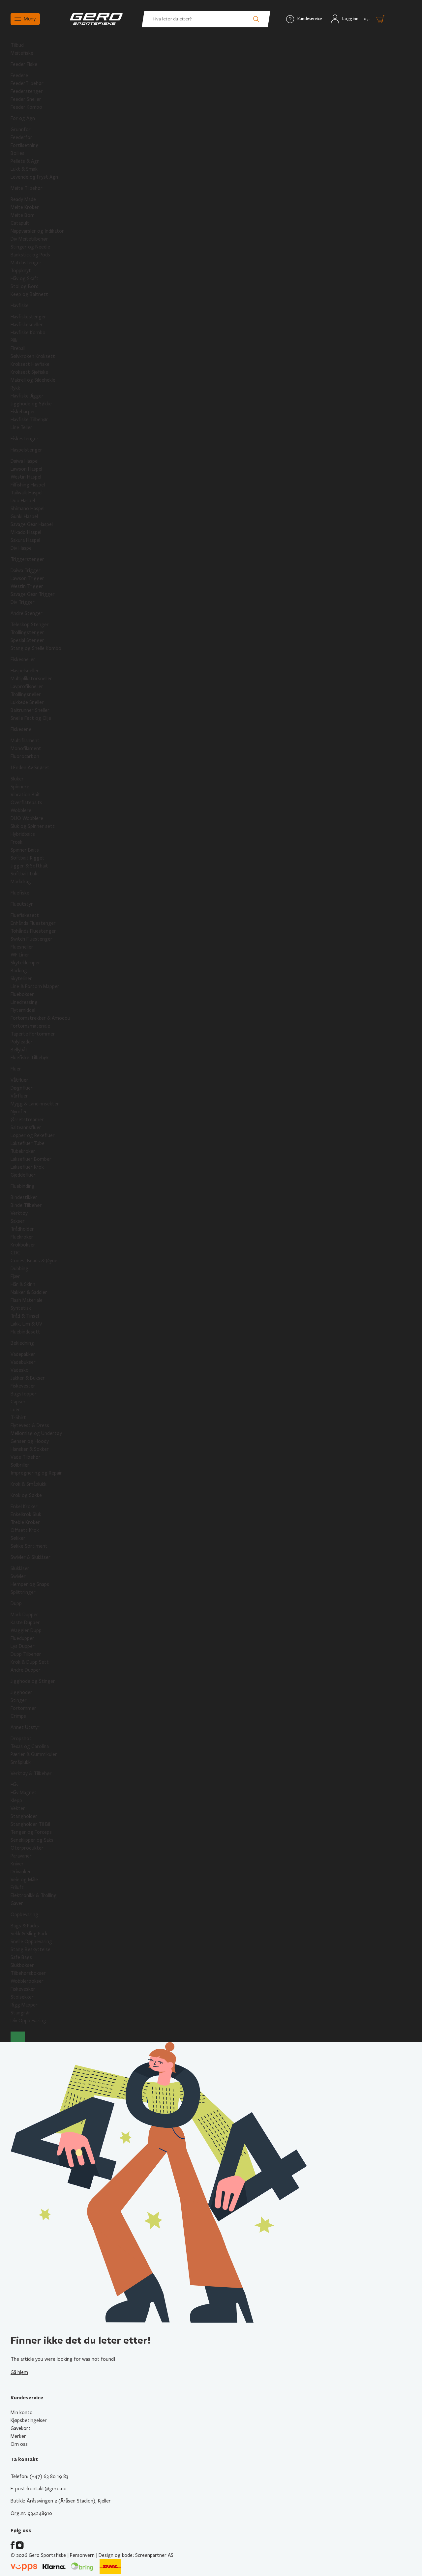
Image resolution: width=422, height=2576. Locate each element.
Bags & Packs (25, 1926)
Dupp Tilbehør (26, 1654)
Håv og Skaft (25, 278)
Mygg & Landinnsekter (35, 1104)
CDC (15, 1253)
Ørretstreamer (27, 1120)
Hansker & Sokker (30, 1449)
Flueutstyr (22, 904)
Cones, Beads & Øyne (34, 1261)
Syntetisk (21, 1308)
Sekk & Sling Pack (29, 1934)
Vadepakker (23, 1354)
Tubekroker (23, 1151)
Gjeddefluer (23, 1175)
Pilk (14, 340)
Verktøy (19, 1213)
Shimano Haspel (28, 509)
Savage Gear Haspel (32, 524)
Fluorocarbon (25, 756)
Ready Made (23, 199)
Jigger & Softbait (29, 866)
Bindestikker (24, 1197)
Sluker (17, 779)
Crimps (18, 1716)
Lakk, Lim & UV (26, 1324)
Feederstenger (27, 91)
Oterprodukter (27, 1848)
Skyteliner (21, 979)
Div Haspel (22, 548)
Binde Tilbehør (26, 1205)
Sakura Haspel (25, 540)
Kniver (17, 1864)
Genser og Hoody (30, 1441)
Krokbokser (23, 1245)
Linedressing (24, 1002)
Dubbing (19, 1269)
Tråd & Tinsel (25, 1316)
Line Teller (21, 427)
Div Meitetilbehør (29, 239)
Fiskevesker (23, 1989)
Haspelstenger (26, 450)
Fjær (15, 1276)
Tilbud (17, 45)
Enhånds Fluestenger (33, 923)
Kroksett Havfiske (30, 364)
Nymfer (19, 1112)
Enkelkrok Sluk (26, 1514)
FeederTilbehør (27, 83)
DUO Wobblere (27, 818)
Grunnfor (21, 130)
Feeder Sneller (26, 99)
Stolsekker (22, 1997)
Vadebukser (23, 1362)
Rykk (15, 388)
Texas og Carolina (30, 1746)
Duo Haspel (23, 501)
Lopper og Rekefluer (33, 1135)
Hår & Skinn (23, 1284)
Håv (15, 1785)
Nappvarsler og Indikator (37, 231)
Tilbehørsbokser (28, 1973)
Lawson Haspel (26, 469)
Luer (15, 1410)
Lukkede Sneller (27, 702)
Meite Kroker (25, 207)
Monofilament (26, 748)
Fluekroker (22, 1237)
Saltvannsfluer (26, 1127)
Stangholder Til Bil (30, 1824)
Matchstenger (26, 263)
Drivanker (21, 1872)
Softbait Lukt (25, 874)
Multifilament (25, 741)
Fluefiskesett (25, 915)
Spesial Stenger (27, 640)
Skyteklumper (25, 963)
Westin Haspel (26, 477)
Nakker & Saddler (29, 1292)
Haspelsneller (25, 671)
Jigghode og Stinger (33, 1681)
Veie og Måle (24, 1880)
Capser (18, 1402)
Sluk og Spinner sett (33, 826)
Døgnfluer (22, 1088)
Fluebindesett (25, 1332)
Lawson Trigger (27, 578)
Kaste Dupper (25, 1623)
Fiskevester (23, 1386)
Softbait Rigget (28, 858)
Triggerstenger (27, 559)
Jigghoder (21, 1692)
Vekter (18, 1808)
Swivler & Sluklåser (30, 1557)
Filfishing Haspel (28, 485)
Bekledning (22, 1343)
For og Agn (23, 118)
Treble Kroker (25, 1522)
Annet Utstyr (25, 1727)
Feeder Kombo (26, 107)
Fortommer (23, 1708)
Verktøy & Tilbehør (31, 1773)
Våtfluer (19, 1080)
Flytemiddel (23, 1010)
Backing (19, 971)
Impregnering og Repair (36, 1473)
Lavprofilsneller (27, 687)
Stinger (19, 1700)
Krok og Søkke (26, 1495)
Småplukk (21, 1762)
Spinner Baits (25, 850)
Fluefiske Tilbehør (30, 1058)
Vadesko (20, 1370)
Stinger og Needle (30, 247)
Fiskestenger (25, 439)
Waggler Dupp (26, 1630)
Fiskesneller (23, 659)
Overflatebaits (26, 803)
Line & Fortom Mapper (35, 986)
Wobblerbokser (27, 1981)
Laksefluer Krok (27, 1167)
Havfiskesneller (27, 325)
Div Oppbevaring (28, 2021)
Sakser (18, 1221)
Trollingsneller (26, 694)
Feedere (19, 75)
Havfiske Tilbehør (29, 420)
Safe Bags (21, 1957)
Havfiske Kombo (28, 333)
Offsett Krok (25, 1530)
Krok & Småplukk (29, 1484)
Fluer (16, 1069)
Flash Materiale (27, 1300)
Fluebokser (22, 994)
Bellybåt (19, 1050)
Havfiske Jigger (27, 396)
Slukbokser (22, 1965)
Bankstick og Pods (30, 255)
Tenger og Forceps (31, 1832)
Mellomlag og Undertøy (36, 1433)
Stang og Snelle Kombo (36, 648)
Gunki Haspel (24, 516)
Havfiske (20, 306)
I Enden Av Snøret (30, 768)
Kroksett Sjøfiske (29, 372)
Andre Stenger (27, 613)
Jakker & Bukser (28, 1378)
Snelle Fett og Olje (31, 718)
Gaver (17, 1903)
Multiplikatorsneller (31, 679)
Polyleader (22, 1042)
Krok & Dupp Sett (30, 1662)
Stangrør (20, 2013)
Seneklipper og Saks (32, 1840)
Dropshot (21, 1739)
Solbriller (20, 1465)
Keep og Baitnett (29, 294)
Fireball (18, 348)
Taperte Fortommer (33, 1034)
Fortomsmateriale (30, 1026)
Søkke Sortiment (29, 1546)
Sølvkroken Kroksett (33, 356)
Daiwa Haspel (25, 461)
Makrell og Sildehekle (33, 380)
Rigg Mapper (24, 2005)
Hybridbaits (23, 834)
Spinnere (20, 787)
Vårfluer (19, 1096)
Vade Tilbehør (26, 1457)
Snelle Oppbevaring (31, 1942)
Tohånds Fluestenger (33, 931)
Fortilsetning (25, 145)
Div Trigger (23, 602)
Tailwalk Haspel (27, 493)
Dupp (16, 1603)
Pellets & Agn (25, 161)
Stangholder (24, 1816)
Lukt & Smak (24, 169)
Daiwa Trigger (26, 571)
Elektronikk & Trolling (34, 1895)
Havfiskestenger (28, 317)
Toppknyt (21, 271)
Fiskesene (21, 729)
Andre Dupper (26, 1670)
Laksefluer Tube (28, 1143)
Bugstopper (24, 1394)
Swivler (18, 1576)
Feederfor (21, 137)
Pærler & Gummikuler (34, 1754)
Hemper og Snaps (30, 1584)
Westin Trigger (27, 586)
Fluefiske (20, 893)
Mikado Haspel (26, 532)
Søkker (18, 1538)
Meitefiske (22, 53)
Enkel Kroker (24, 1507)
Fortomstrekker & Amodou (40, 1018)
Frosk (16, 842)
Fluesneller (22, 947)
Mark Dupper (24, 1615)
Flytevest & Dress (30, 1425)
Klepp (16, 1800)
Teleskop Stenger (30, 625)
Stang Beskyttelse (30, 1949)
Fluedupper (22, 1638)
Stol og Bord (25, 286)
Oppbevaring (24, 1915)
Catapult (20, 223)
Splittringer (23, 1592)
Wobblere (21, 810)
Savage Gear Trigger (33, 594)
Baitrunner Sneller (30, 710)
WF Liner (20, 955)
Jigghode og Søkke (31, 404)
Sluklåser (20, 1568)
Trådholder (22, 1229)
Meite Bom (23, 215)
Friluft (17, 1888)
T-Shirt (18, 1418)
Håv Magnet (24, 1793)
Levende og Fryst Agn (34, 177)
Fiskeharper (23, 412)
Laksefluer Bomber (31, 1159)
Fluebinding (23, 1186)
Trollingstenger (27, 632)
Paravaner (21, 1856)
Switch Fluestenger (31, 939)
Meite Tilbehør (27, 188)
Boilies (17, 153)
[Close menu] (18, 2037)
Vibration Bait (25, 795)
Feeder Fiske (24, 64)
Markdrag (21, 882)
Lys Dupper (23, 1646)
